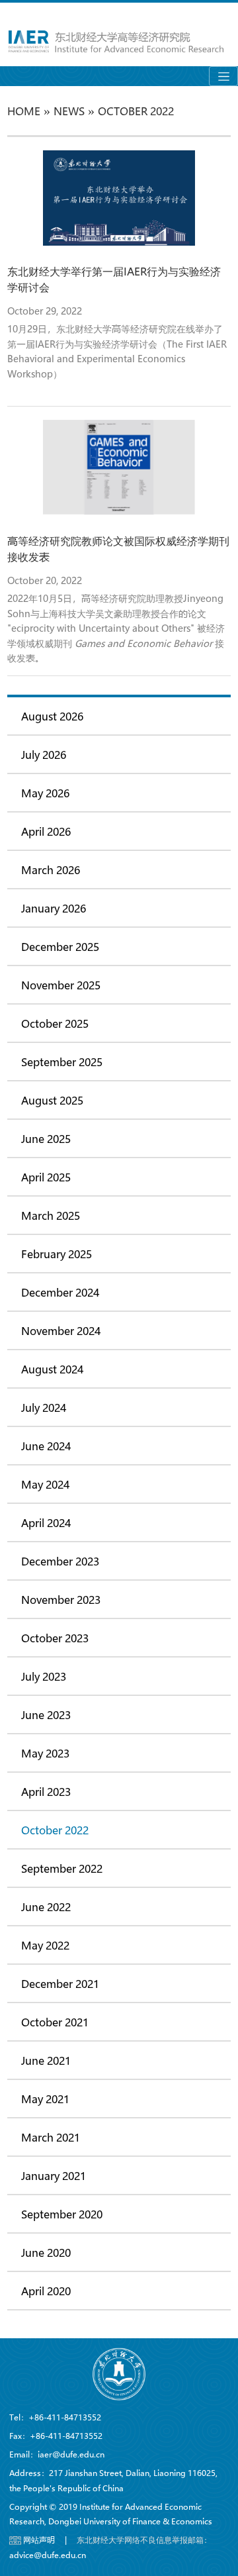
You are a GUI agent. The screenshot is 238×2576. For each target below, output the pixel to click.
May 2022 (45, 1945)
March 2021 (51, 2137)
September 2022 (62, 1868)
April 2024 (46, 1523)
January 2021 (54, 2176)
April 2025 (46, 1177)
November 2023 (61, 1600)
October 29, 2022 (45, 311)
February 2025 (57, 1254)
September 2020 (62, 2214)
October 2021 (55, 2022)
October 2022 (55, 1830)
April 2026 (46, 831)
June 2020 (46, 2253)
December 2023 (60, 1561)
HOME (24, 111)
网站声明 (39, 2540)
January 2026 (54, 908)
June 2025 (46, 1139)
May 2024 (45, 1484)
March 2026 (51, 870)
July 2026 (44, 755)
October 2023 (55, 1638)
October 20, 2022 (45, 580)
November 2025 (61, 985)
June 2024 (46, 1446)
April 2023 (46, 1792)
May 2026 (45, 793)
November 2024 (61, 1331)
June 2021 (46, 2060)
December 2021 (60, 1984)
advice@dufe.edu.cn (48, 2555)
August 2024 (52, 1369)
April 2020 (46, 2291)
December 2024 (60, 1292)
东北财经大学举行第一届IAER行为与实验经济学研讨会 (114, 279)
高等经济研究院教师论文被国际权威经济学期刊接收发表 (118, 549)
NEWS (69, 111)
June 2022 (46, 1907)
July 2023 (44, 1676)
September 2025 (62, 1062)
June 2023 (46, 1715)
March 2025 (51, 1215)
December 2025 (60, 947)
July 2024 (44, 1408)
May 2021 (45, 2099)
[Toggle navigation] (223, 76)
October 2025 (55, 1023)
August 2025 (52, 1100)
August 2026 (52, 716)
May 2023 (45, 1753)
